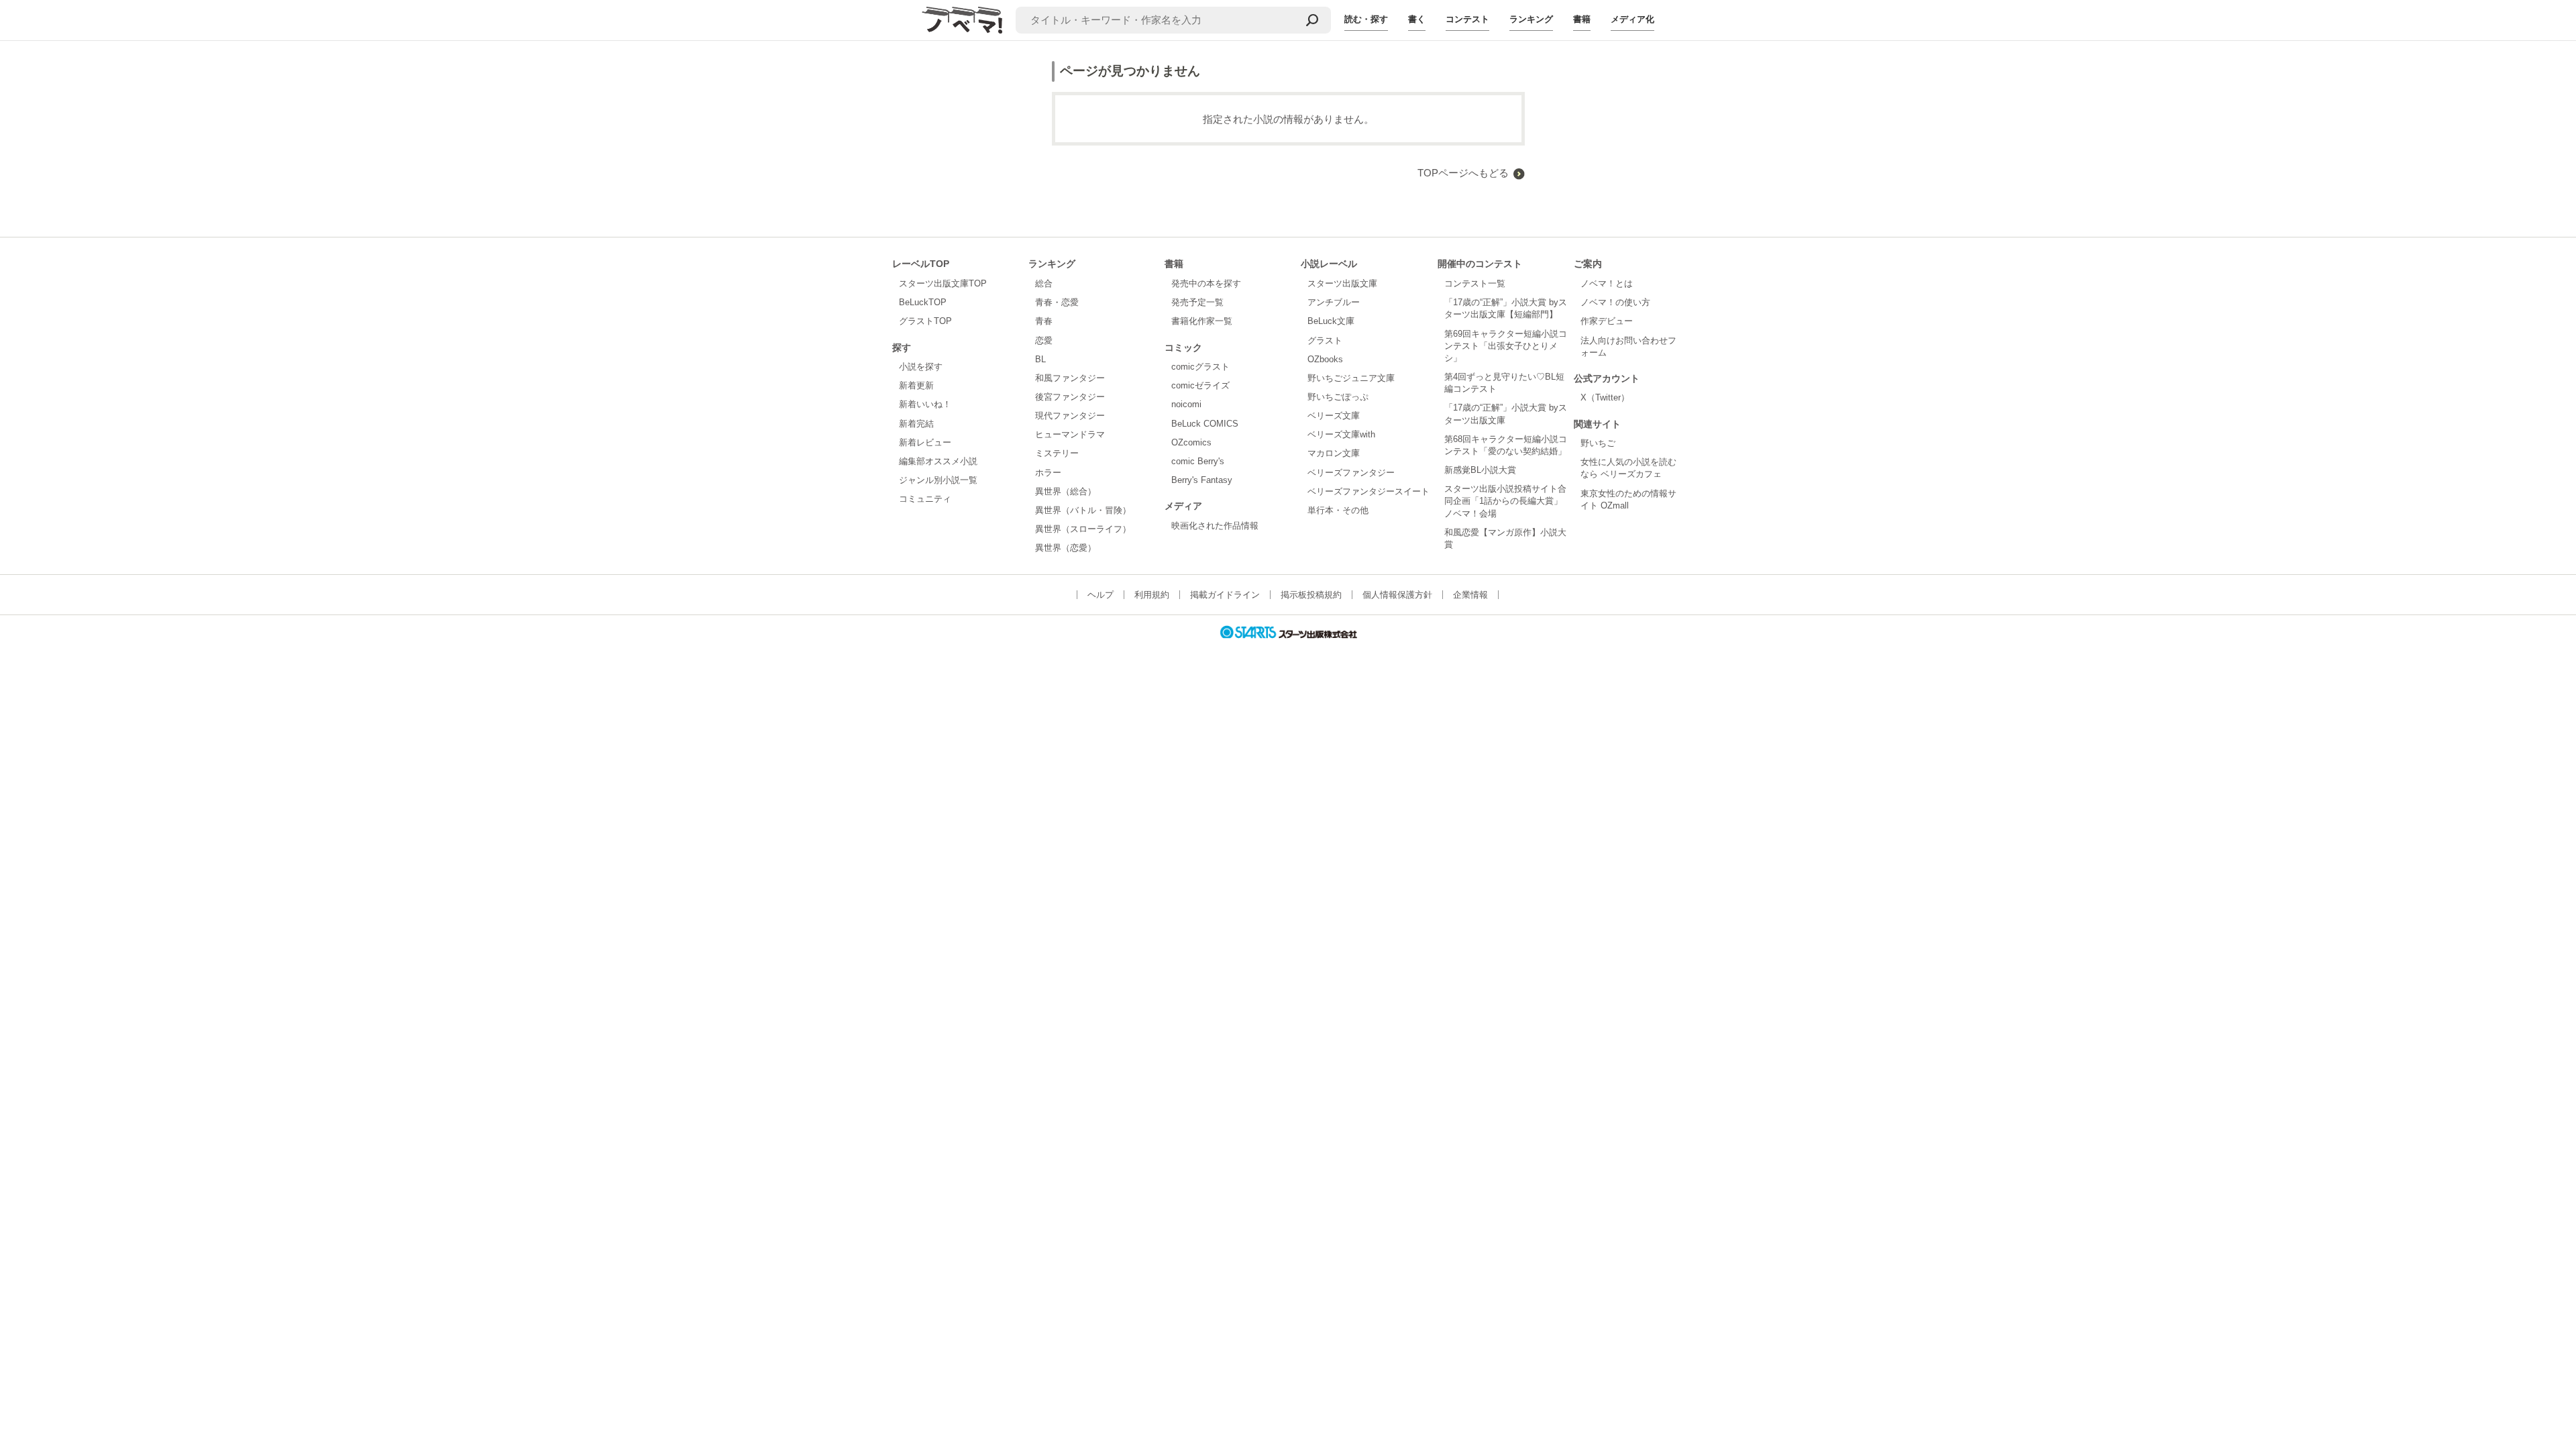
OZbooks (1325, 359)
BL (1040, 359)
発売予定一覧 (1197, 302)
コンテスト (1467, 19)
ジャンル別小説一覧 (938, 480)
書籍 (1582, 19)
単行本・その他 (1338, 510)
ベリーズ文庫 (1334, 416)
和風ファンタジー (1070, 378)
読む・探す (1366, 19)
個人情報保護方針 (1397, 595)
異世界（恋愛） (1066, 548)
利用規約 (1152, 595)
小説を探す (921, 367)
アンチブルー (1334, 302)
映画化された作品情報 (1215, 526)
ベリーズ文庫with (1341, 434)
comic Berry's (1198, 461)
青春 (1044, 321)
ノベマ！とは (1607, 283)
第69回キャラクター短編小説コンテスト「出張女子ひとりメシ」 (1506, 346)
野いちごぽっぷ (1338, 397)
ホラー (1048, 473)
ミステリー (1057, 453)
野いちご (1598, 443)
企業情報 (1470, 595)
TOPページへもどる (1463, 173)
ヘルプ (1101, 595)
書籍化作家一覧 (1202, 321)
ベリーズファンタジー (1351, 473)
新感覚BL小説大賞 (1480, 470)
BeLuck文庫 (1331, 321)
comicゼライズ (1200, 385)
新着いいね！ (925, 404)
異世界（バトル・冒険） (1083, 510)
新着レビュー (925, 442)
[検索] (1312, 20)
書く (1417, 19)
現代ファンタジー (1070, 416)
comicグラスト (1200, 367)
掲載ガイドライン (1225, 595)
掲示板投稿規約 (1311, 595)
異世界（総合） (1066, 491)
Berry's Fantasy (1202, 480)
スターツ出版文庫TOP (943, 283)
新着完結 (916, 424)
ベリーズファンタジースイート (1368, 491)
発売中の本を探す (1206, 283)
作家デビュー (1607, 321)
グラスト (1325, 340)
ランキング (1531, 19)
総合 (1044, 283)
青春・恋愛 (1057, 302)
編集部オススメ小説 (938, 461)
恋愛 (1044, 340)
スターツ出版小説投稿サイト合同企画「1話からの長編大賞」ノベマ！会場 (1505, 501)
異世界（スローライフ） (1083, 529)
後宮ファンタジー (1070, 397)
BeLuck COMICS (1205, 424)
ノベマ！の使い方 (1615, 302)
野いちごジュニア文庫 (1351, 378)
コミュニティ (925, 499)
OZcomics (1191, 442)
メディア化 (1632, 19)
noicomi (1186, 404)
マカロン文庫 (1334, 453)
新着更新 (916, 385)
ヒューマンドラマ (1070, 434)
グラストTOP (925, 321)
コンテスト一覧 (1475, 283)
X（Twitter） (1605, 397)
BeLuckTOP (923, 302)
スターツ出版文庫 (1342, 283)
